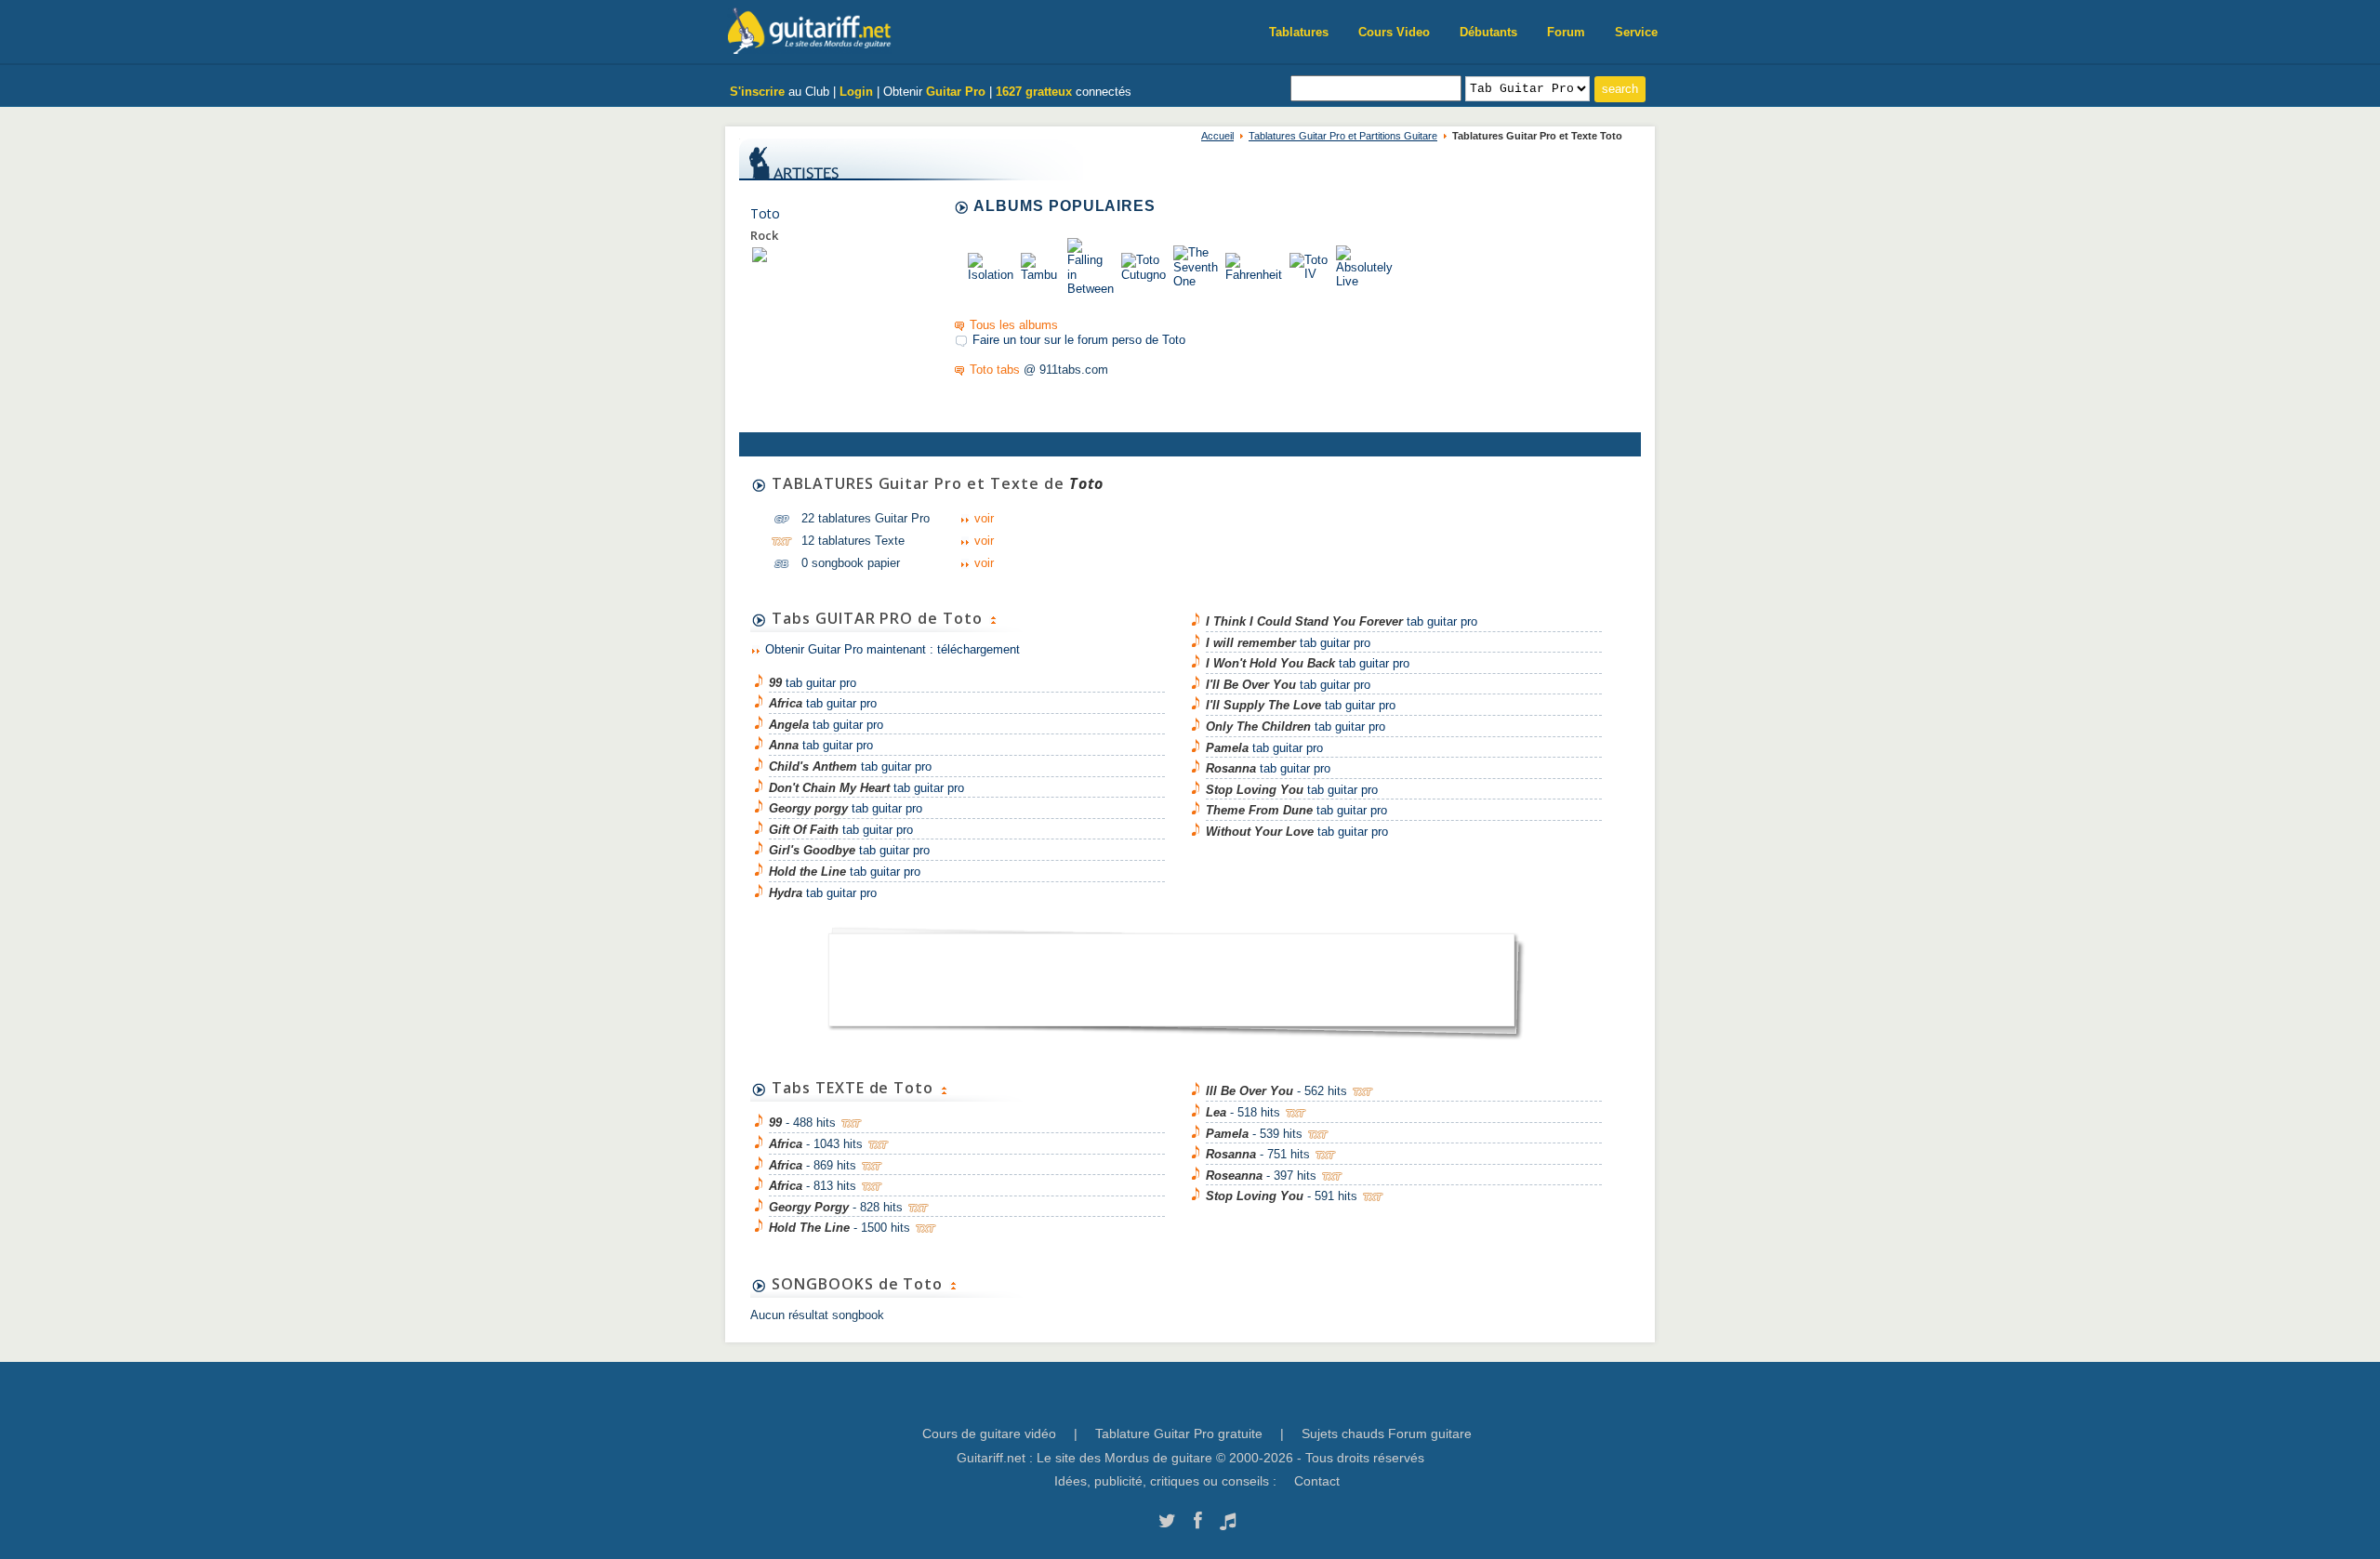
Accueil (1217, 136)
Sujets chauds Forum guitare (1387, 1433)
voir (984, 518)
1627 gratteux (1034, 92)
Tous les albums (1014, 325)
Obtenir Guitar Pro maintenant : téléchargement (892, 649)
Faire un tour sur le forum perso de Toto (1079, 340)
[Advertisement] (1171, 974)
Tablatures (1299, 32)
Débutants (1488, 32)
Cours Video (1394, 32)
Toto (765, 213)
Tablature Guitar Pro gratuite (1179, 1433)
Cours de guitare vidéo (989, 1433)
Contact (1317, 1481)
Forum (1566, 32)
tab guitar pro (813, 683)
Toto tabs (995, 370)
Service (1636, 32)
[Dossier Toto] (760, 254)
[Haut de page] (993, 618)
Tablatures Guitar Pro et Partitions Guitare (1343, 136)
